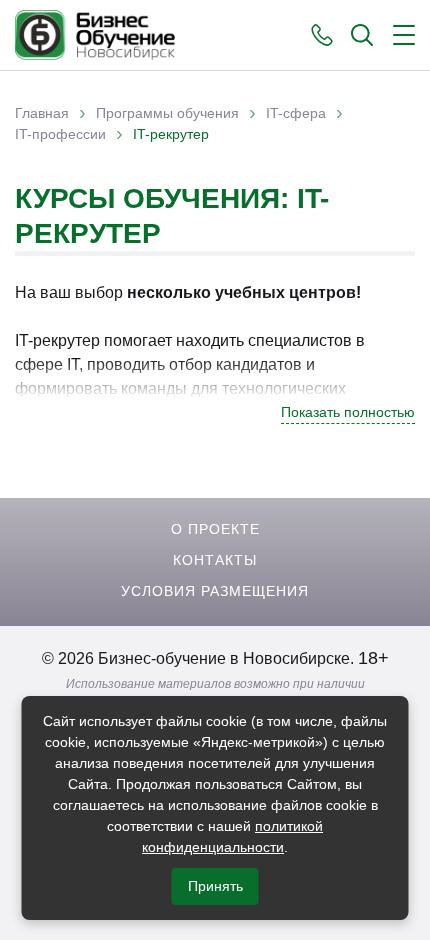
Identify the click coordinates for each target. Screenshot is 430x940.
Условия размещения (215, 591)
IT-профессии (60, 134)
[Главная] (95, 35)
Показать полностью (348, 412)
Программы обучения (167, 113)
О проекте (215, 529)
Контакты (215, 560)
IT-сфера (296, 113)
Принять (215, 886)
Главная (42, 113)
